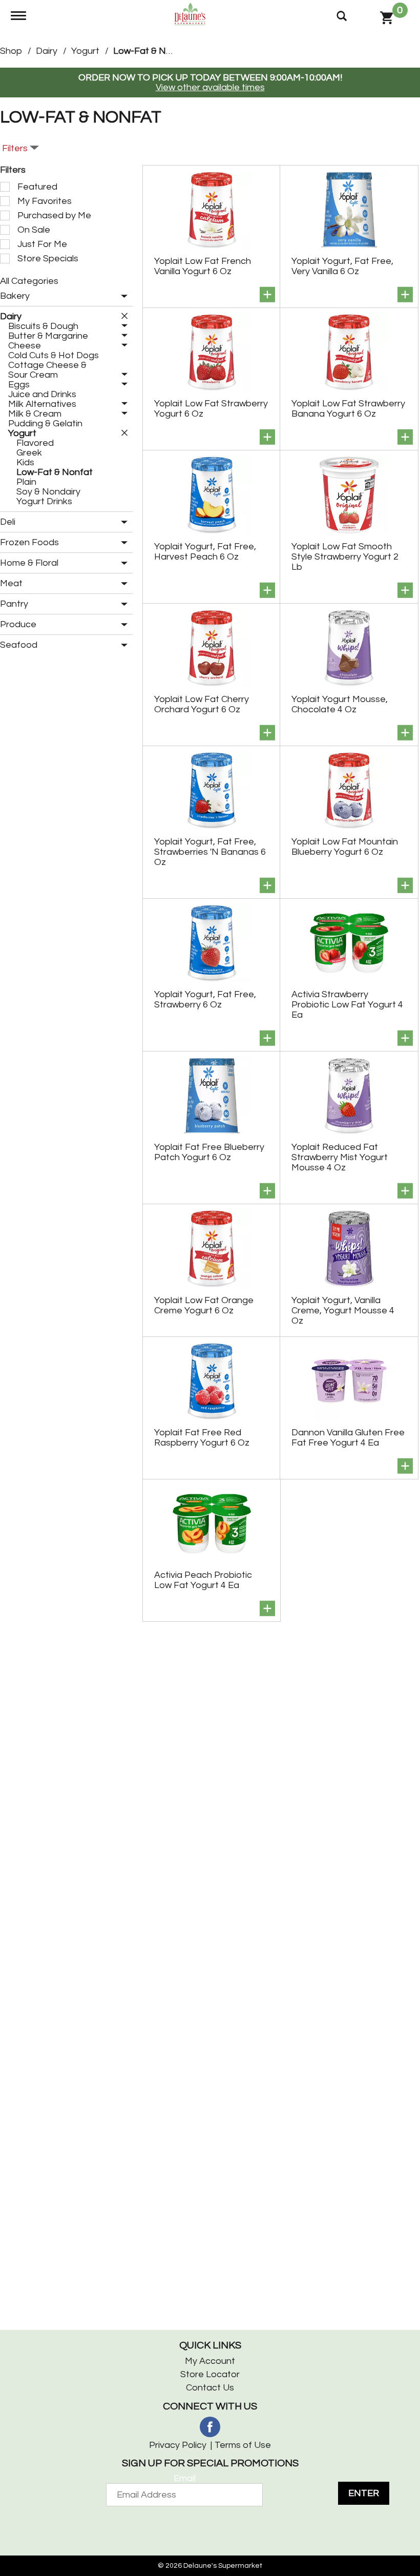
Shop (11, 51)
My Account (210, 2361)
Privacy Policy (178, 2445)
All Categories (29, 281)
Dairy (47, 51)
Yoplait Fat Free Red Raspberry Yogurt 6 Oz (202, 1438)
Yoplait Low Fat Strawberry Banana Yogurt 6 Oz (348, 409)
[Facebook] (210, 2427)
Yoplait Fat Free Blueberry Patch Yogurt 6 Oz (209, 1152)
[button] (122, 297)
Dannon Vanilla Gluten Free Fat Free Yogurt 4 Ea (348, 1438)
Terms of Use (243, 2445)
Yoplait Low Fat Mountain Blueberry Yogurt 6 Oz (345, 847)
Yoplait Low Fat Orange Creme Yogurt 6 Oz (204, 1305)
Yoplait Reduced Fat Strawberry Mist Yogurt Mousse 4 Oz (340, 1157)
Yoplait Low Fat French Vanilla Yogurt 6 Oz (203, 266)
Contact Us (210, 2388)
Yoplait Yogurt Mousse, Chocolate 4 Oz (340, 704)
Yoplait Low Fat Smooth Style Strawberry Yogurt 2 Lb (345, 557)
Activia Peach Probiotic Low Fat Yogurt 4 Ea (203, 1580)
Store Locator (210, 2374)
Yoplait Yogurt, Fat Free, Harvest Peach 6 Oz (205, 552)
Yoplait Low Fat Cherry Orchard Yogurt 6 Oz (202, 704)
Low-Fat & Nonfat (151, 51)
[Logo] (190, 14)
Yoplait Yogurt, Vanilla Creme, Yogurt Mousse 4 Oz (343, 1311)
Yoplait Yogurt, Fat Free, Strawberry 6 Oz (205, 1000)
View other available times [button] (210, 87)
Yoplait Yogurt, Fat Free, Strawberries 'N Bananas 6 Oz (210, 852)
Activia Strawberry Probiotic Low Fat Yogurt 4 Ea (347, 1005)
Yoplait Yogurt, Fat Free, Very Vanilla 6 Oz (342, 266)
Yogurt (85, 51)
